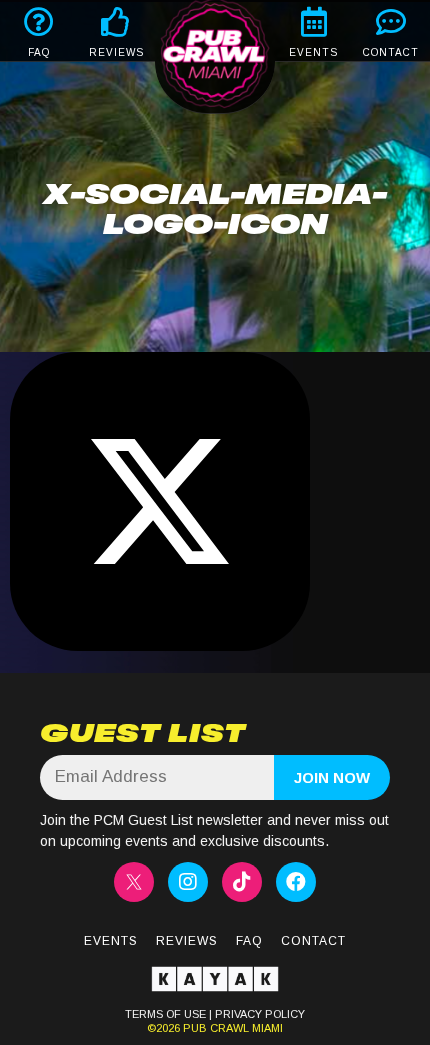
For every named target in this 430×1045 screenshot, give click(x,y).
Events (111, 941)
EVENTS (313, 52)
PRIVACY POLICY (260, 1014)
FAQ (39, 52)
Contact (313, 941)
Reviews (187, 941)
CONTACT (391, 52)
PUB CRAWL (216, 1028)
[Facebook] (296, 882)
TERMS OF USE (165, 1014)
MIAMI (266, 1028)
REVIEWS (116, 52)
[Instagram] (188, 882)
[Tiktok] (242, 882)
